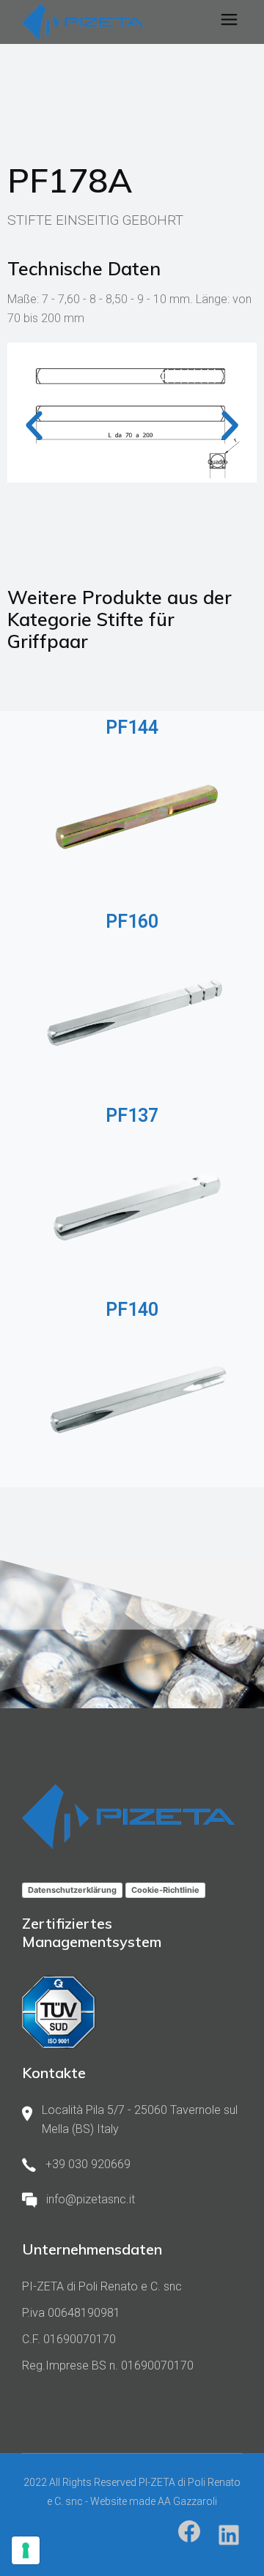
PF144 (132, 727)
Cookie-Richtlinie (165, 1890)
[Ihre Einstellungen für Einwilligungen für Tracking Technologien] (26, 2550)
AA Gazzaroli (187, 2501)
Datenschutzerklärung (72, 1890)
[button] (34, 426)
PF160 (132, 922)
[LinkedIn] (229, 2535)
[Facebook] (189, 2531)
